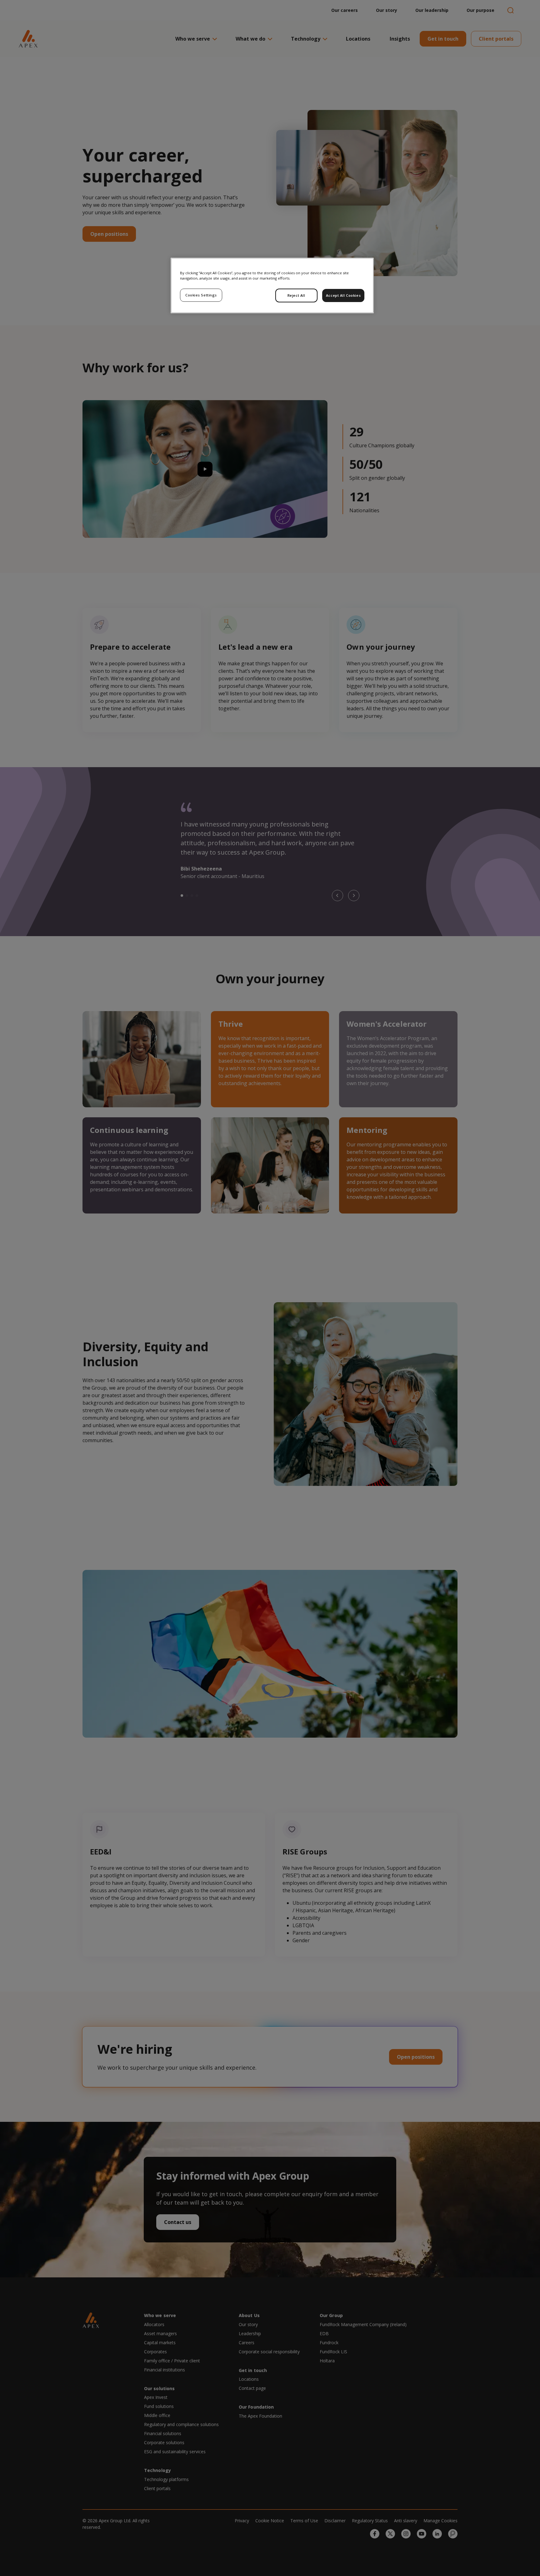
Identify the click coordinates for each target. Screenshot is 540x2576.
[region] (272, 285)
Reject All (296, 295)
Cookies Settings (201, 295)
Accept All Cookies (343, 295)
